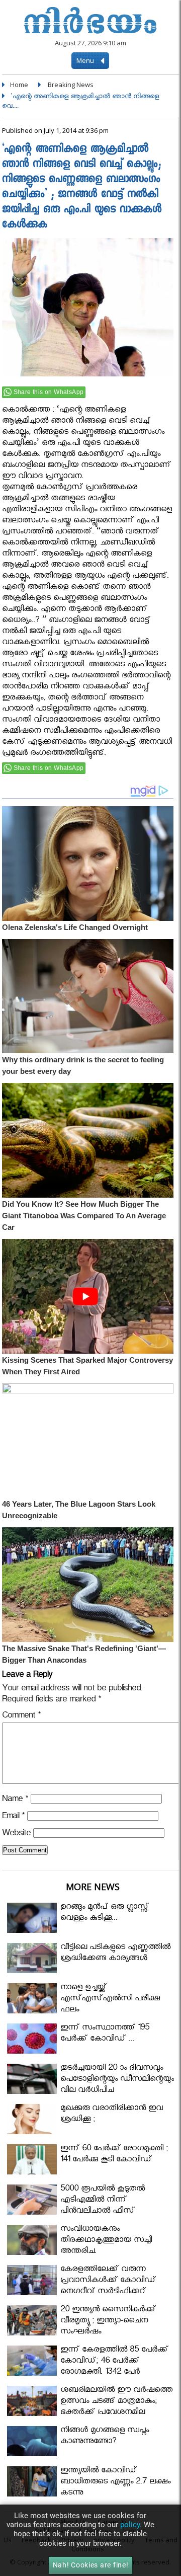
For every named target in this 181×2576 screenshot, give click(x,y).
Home (19, 85)
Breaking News (71, 85)
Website (16, 1835)
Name (15, 1800)
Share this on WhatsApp (49, 392)
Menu (86, 60)
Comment (21, 1717)
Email (13, 1817)
